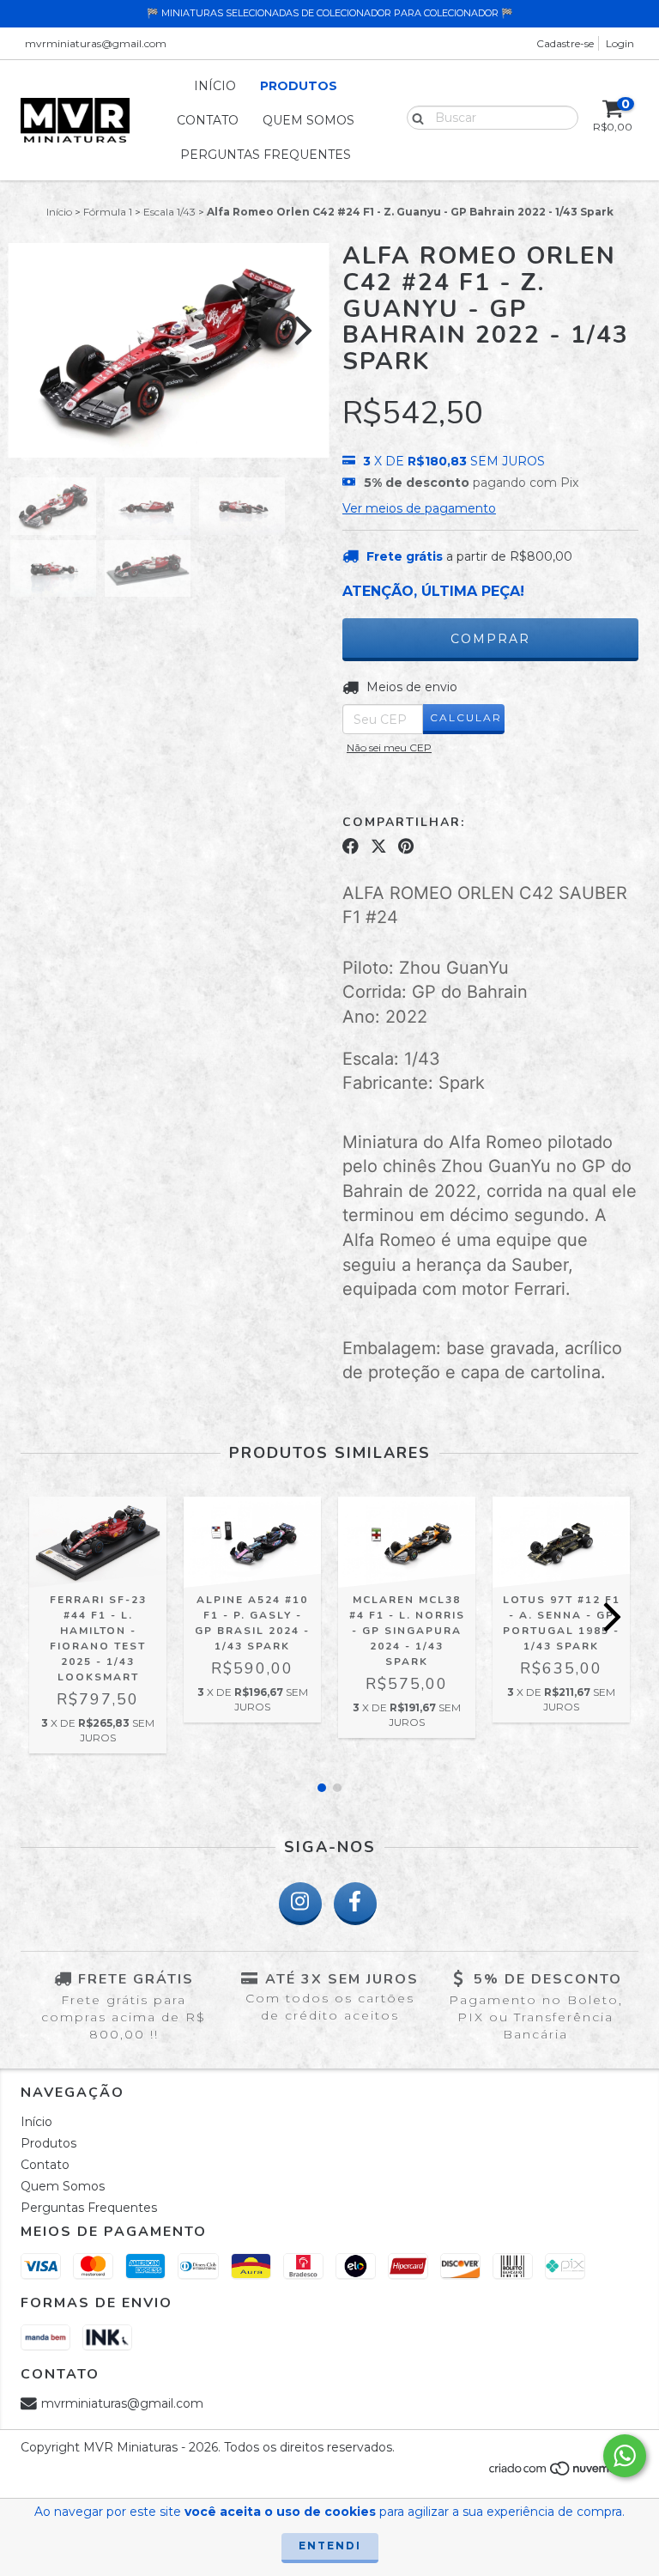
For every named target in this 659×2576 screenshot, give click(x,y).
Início (215, 86)
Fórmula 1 (108, 212)
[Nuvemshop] (563, 2473)
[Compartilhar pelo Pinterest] (406, 847)
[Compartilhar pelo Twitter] (379, 847)
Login (620, 43)
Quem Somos (308, 120)
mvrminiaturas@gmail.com (96, 43)
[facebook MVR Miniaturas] (355, 1904)
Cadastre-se (565, 43)
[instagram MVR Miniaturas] (300, 1904)
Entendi (330, 2546)
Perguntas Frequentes (266, 155)
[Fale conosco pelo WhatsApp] (625, 2456)
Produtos (299, 86)
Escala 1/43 (169, 212)
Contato (208, 120)
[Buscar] (414, 117)
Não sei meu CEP (389, 747)
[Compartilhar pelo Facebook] (351, 847)
